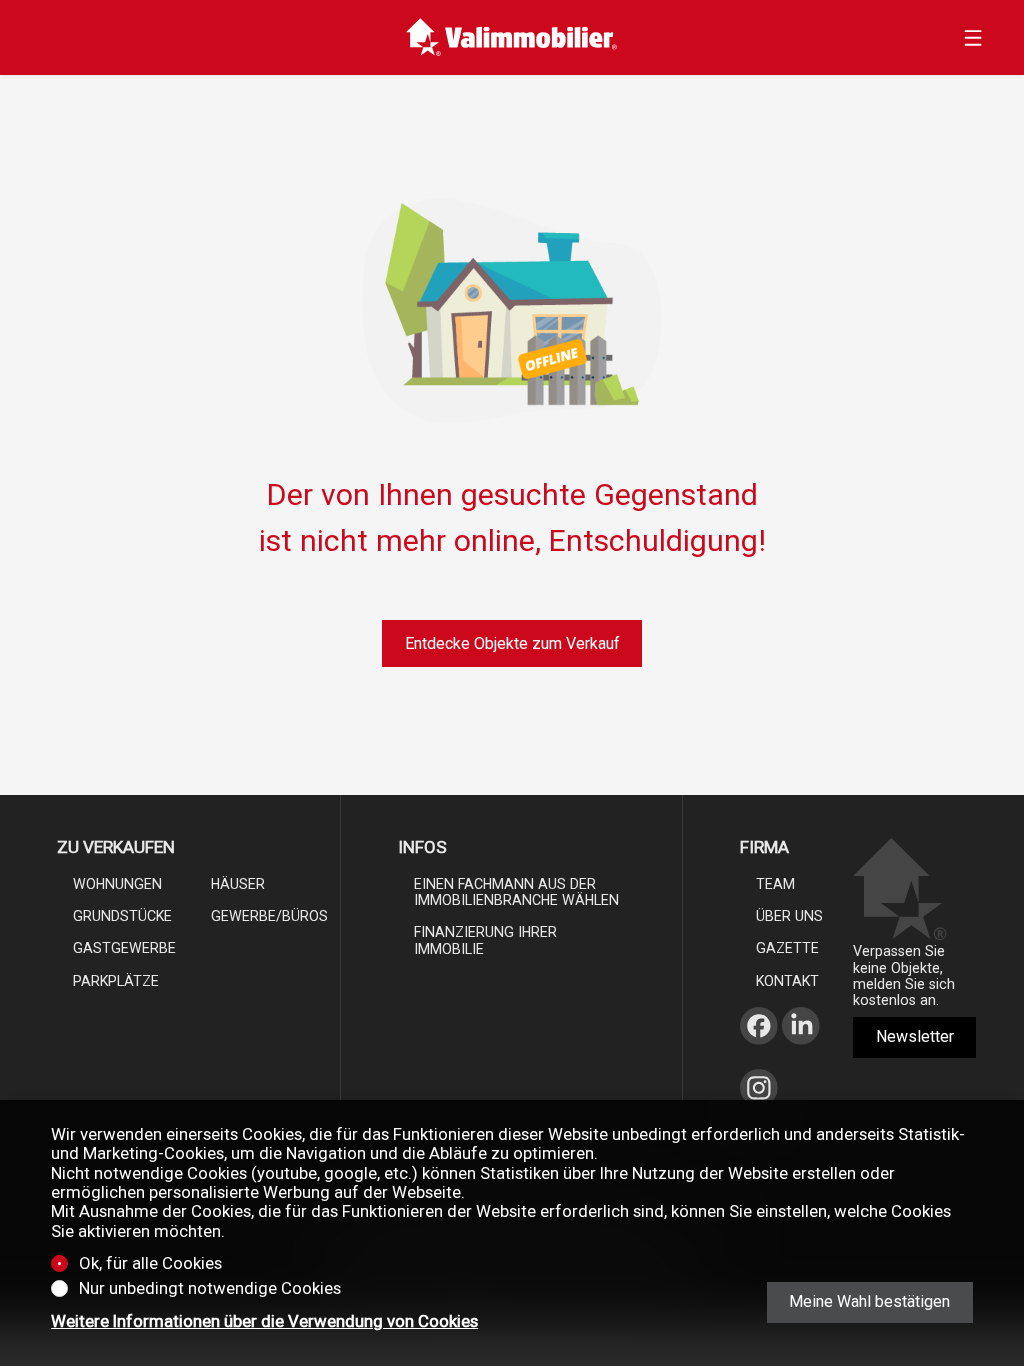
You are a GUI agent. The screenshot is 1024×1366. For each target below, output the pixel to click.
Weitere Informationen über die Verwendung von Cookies (264, 1321)
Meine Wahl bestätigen (869, 1301)
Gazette (787, 948)
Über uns (789, 916)
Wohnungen (117, 884)
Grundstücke (122, 916)
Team (775, 884)
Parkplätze (116, 981)
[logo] (511, 37)
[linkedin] (801, 1050)
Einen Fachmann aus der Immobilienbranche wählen (516, 892)
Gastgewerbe (124, 948)
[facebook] (759, 1050)
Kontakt (787, 981)
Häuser (238, 884)
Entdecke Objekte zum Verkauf (512, 643)
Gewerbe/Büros (269, 916)
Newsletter (915, 1036)
